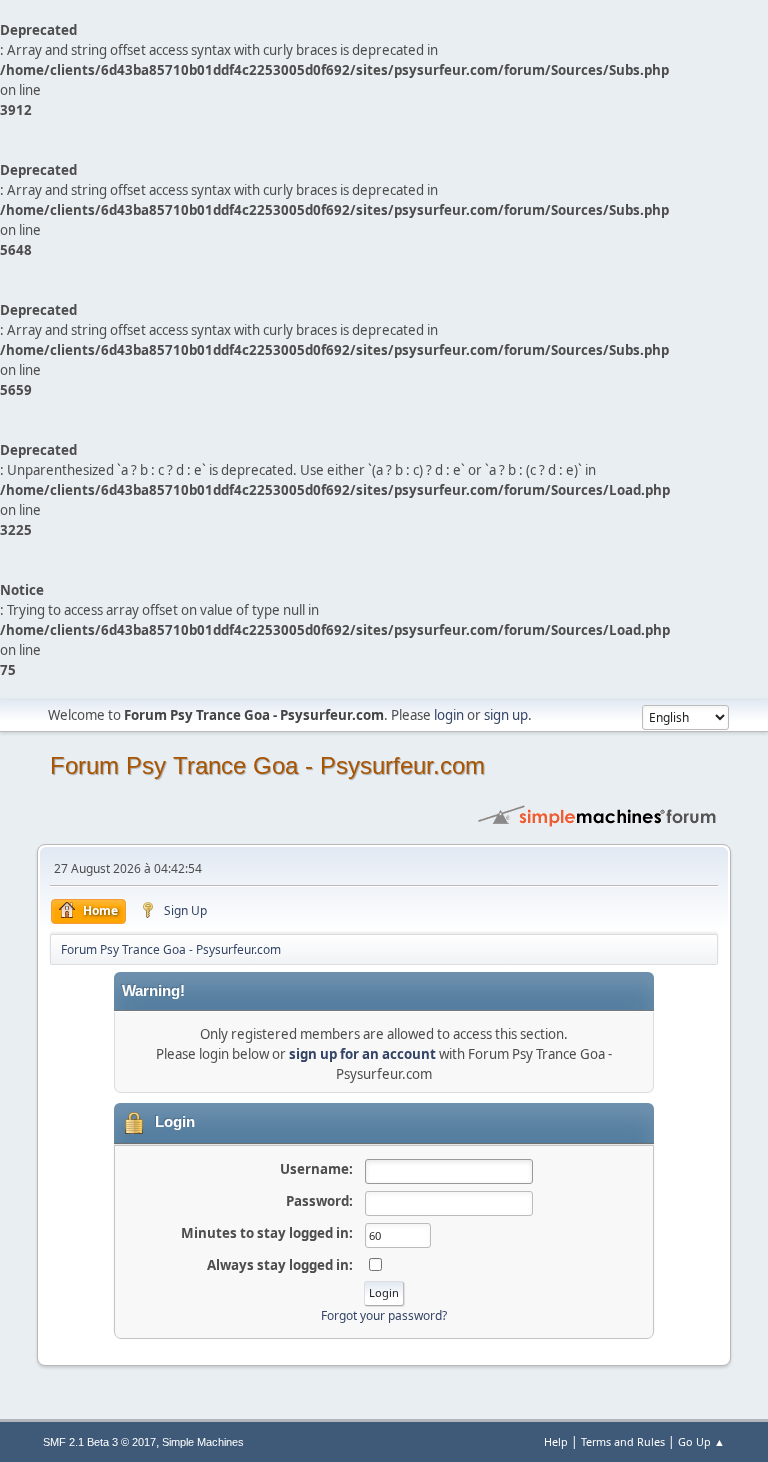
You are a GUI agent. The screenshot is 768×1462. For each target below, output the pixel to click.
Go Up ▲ (701, 1441)
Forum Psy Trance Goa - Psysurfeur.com (267, 765)
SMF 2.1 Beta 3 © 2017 (99, 1442)
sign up (506, 715)
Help (556, 1441)
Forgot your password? (384, 1315)
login (449, 715)
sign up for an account (362, 1054)
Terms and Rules (623, 1441)
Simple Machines (203, 1442)
